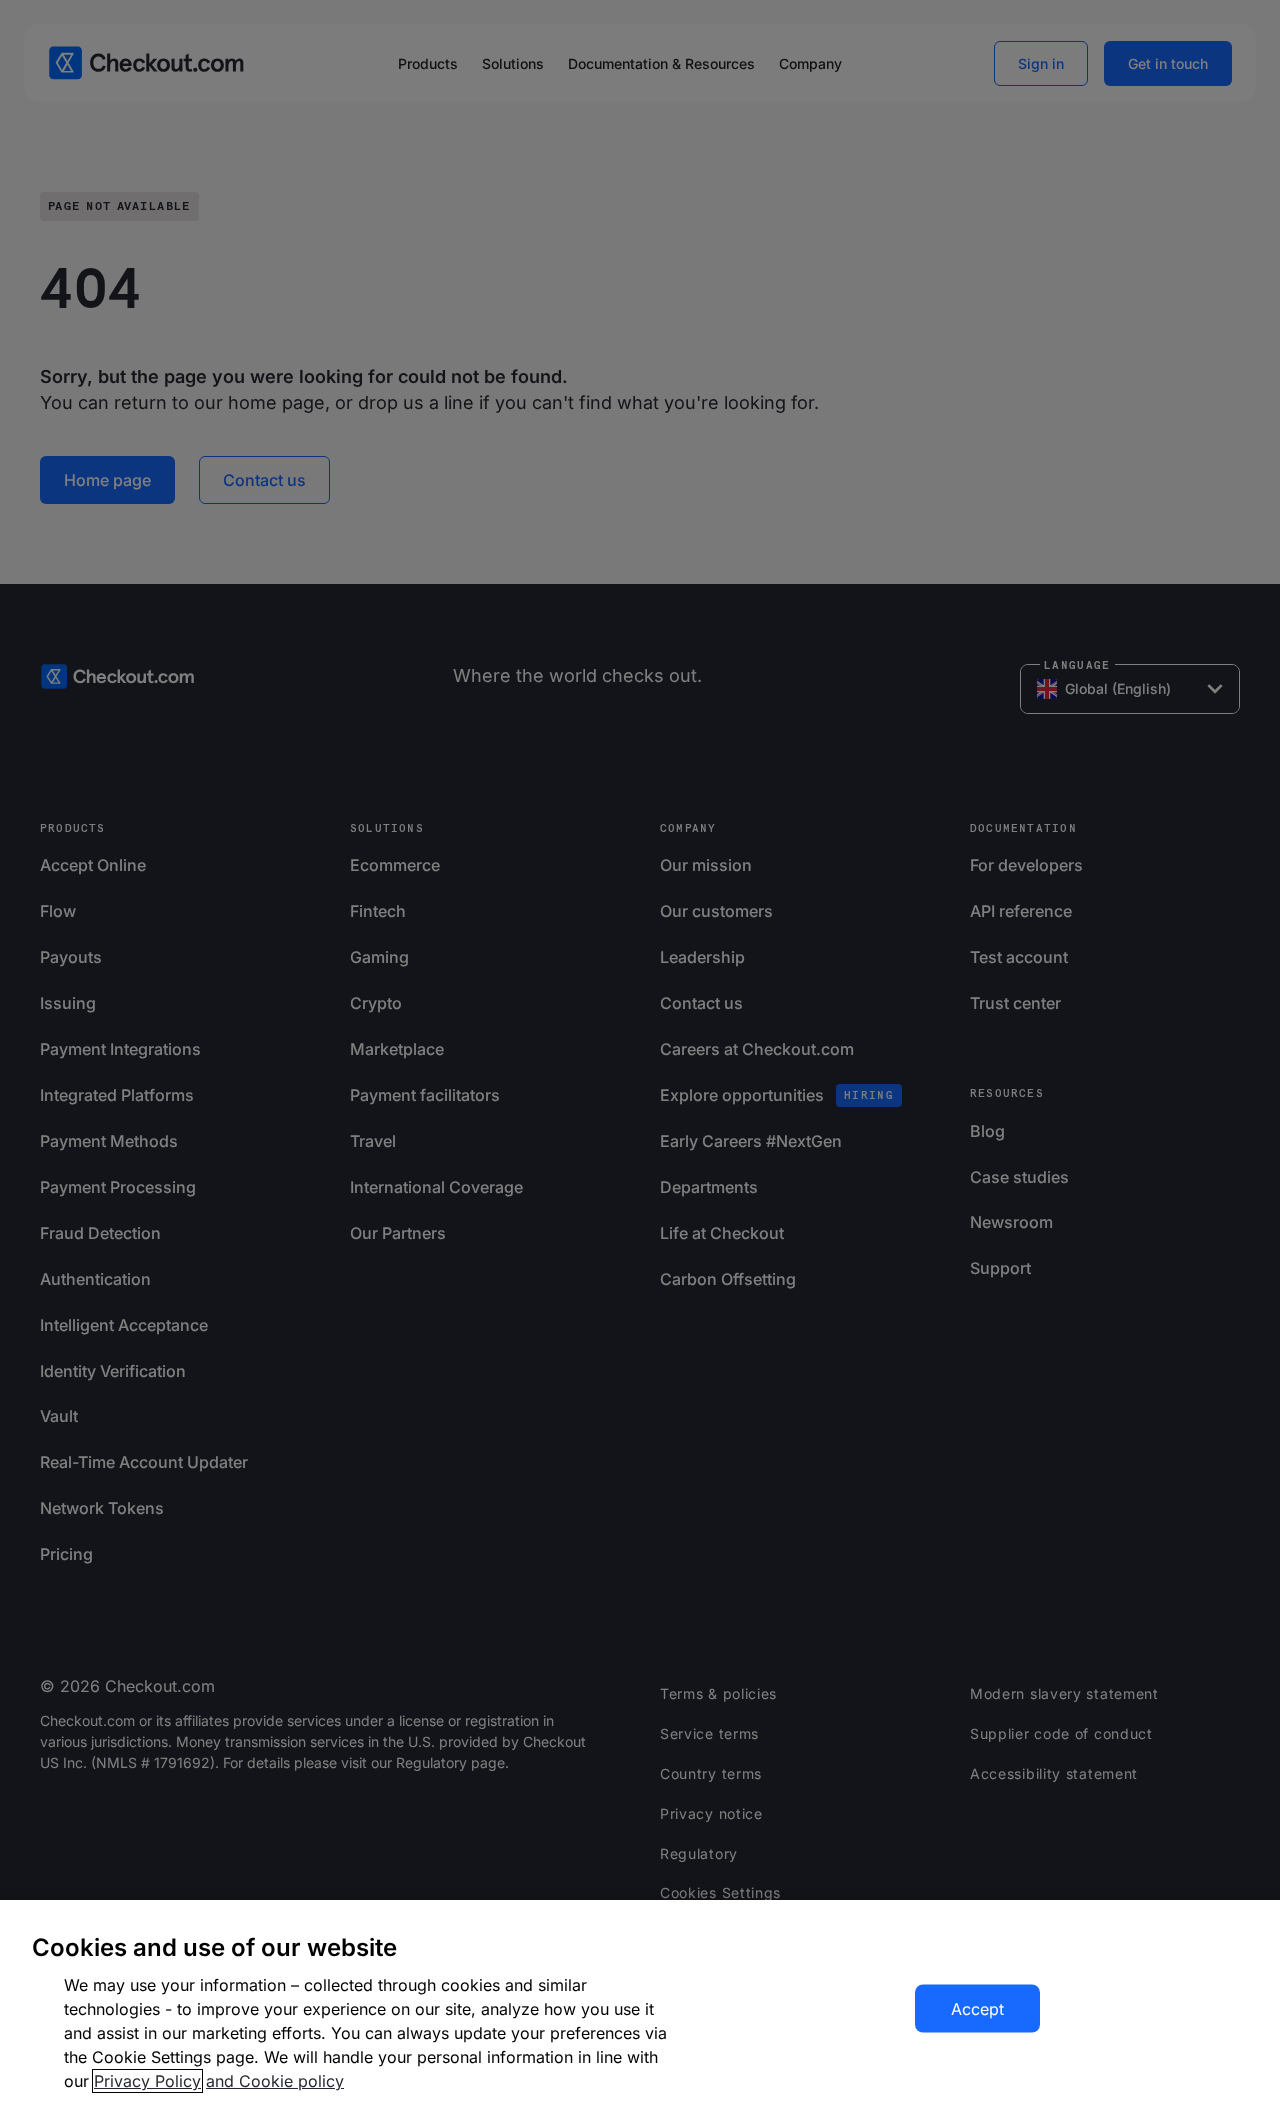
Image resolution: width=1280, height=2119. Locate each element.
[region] (640, 2009)
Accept (977, 2009)
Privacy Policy (147, 2081)
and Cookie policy (275, 2081)
